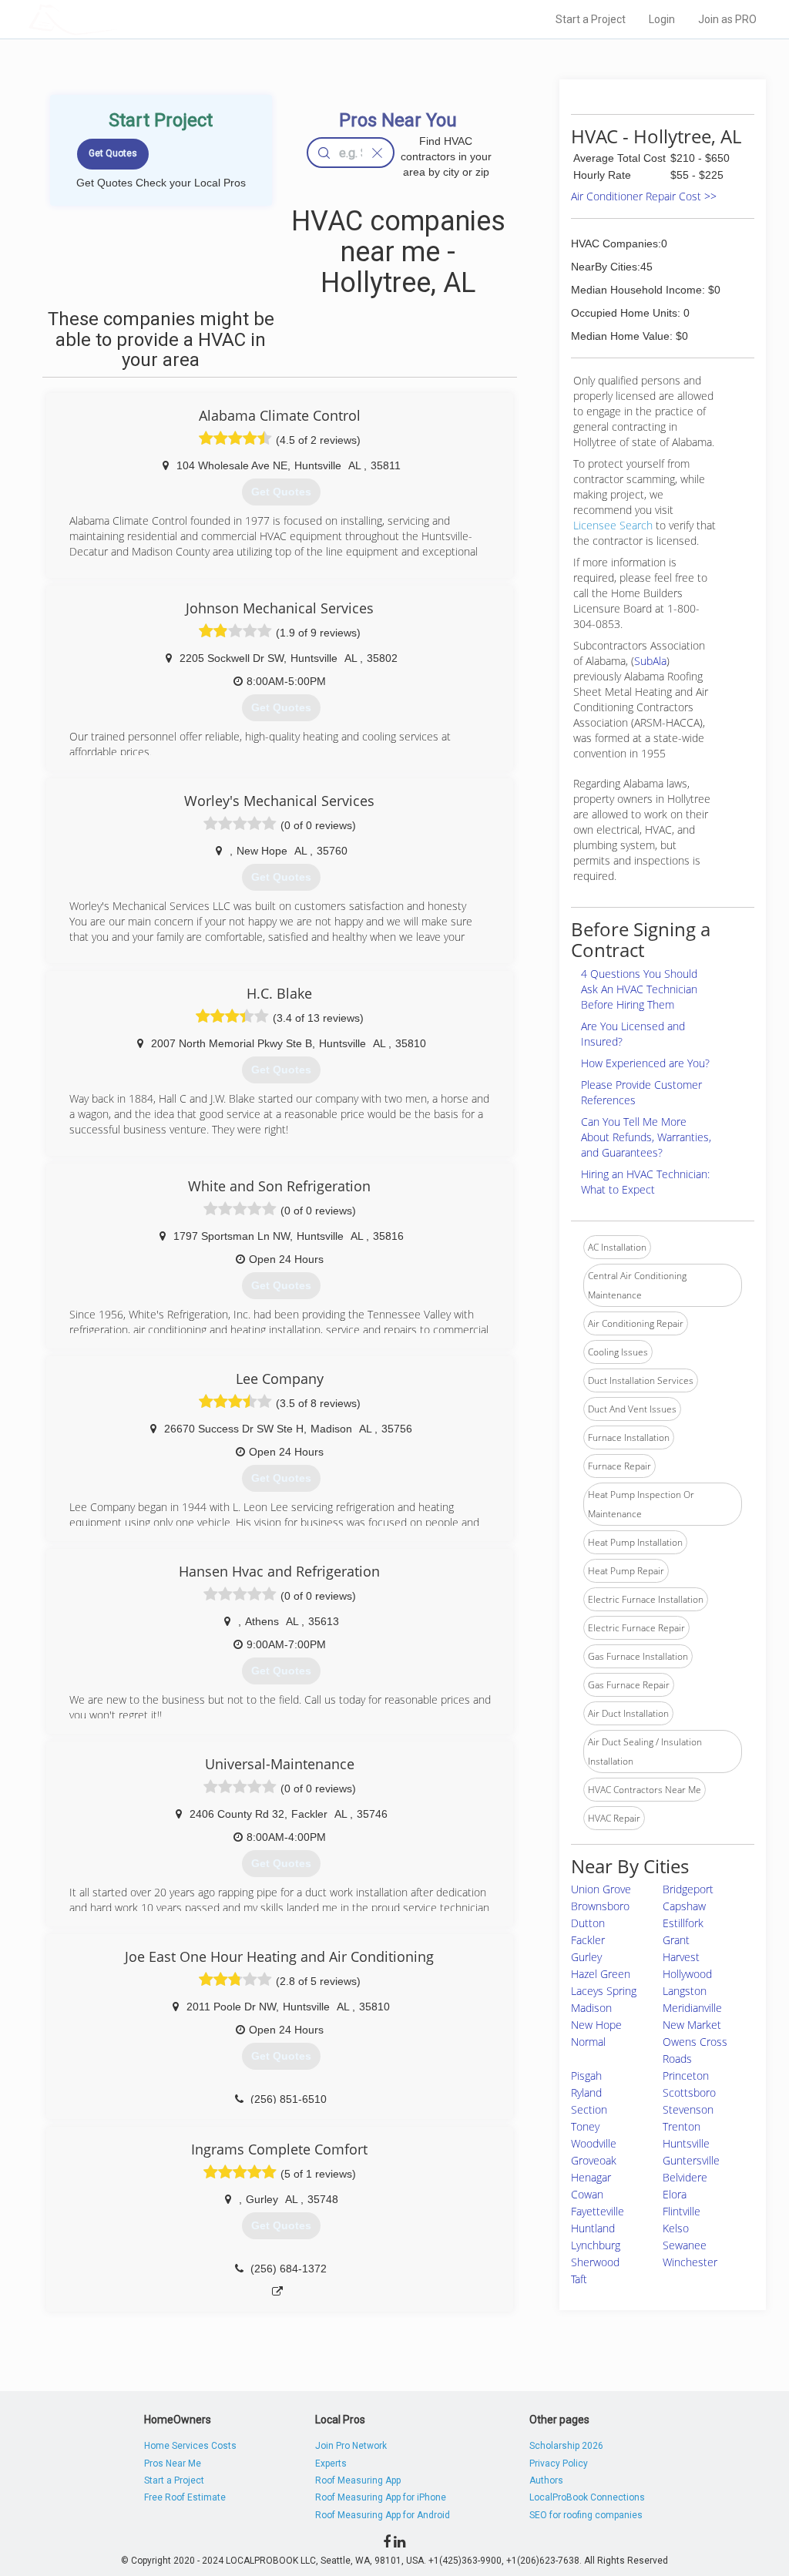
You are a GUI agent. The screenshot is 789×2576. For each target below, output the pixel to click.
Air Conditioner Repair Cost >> (644, 196)
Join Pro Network (351, 2446)
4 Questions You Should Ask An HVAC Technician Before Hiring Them (639, 989)
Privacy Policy (559, 2463)
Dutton (588, 1923)
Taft (579, 2279)
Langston (685, 1991)
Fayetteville (598, 2211)
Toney (585, 2126)
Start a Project (591, 19)
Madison (591, 2008)
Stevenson (688, 2109)
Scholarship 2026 (566, 2446)
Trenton (682, 2126)
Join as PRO (727, 19)
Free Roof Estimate (185, 2497)
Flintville (682, 2211)
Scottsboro (689, 2092)
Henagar (591, 2177)
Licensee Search (613, 525)
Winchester (690, 2262)
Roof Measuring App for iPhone (381, 2497)
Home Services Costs (190, 2446)
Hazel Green (601, 1974)
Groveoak (594, 2160)
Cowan (587, 2194)
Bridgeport (688, 1889)
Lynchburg (596, 2245)
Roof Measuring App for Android (383, 2515)
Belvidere (685, 2177)
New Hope (596, 2025)
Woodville (594, 2143)
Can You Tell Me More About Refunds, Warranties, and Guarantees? (646, 1137)
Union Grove (601, 1889)
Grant (676, 1940)
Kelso (676, 2228)
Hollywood (687, 1974)
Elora (675, 2194)
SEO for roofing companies (586, 2515)
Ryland (586, 2092)
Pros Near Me (173, 2463)
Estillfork (683, 1923)
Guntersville (691, 2160)
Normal (588, 2042)
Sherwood (595, 2262)
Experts (331, 2463)
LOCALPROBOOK (118, 19)
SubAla (650, 661)
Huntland (593, 2228)
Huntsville (686, 2143)
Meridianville (692, 2008)
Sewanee (685, 2245)
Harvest (681, 1957)
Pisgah (586, 2076)
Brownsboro (600, 1906)
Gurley (586, 1957)
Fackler (588, 1940)
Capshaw (684, 1906)
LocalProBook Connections (587, 2497)
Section (589, 2109)
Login (662, 19)
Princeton (686, 2076)
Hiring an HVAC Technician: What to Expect (645, 1182)
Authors (546, 2480)
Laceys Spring (604, 1991)
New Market (692, 2025)
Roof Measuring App (358, 2480)
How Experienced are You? (645, 1063)
